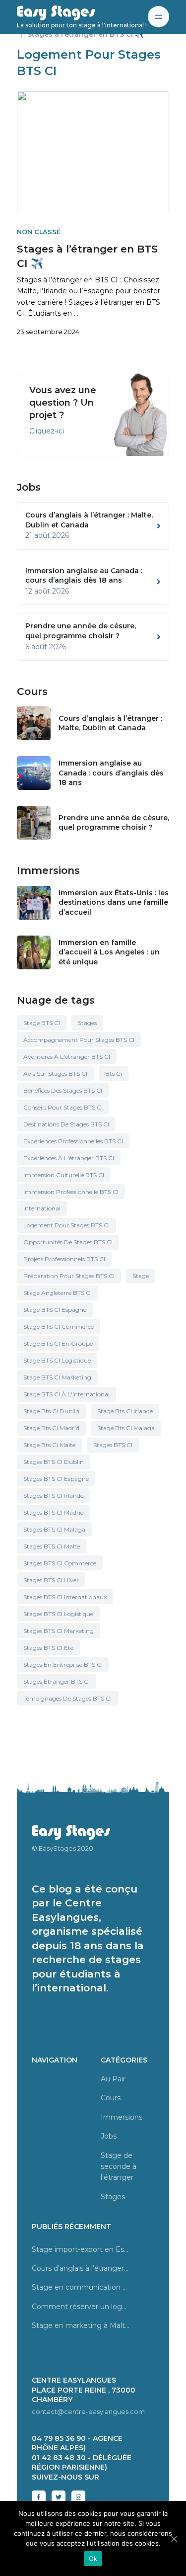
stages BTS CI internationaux (65, 1597)
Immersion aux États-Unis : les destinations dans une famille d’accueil (114, 902)
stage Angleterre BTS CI (58, 1293)
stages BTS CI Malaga (54, 1529)
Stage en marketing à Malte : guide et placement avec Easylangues (81, 2325)
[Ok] (174, 2539)
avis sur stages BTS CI (55, 1073)
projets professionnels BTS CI (64, 1259)
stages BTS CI (113, 1445)
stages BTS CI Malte (52, 1546)
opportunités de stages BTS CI (68, 1242)
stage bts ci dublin (51, 1411)
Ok (93, 2559)
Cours (111, 2098)
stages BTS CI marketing (59, 1631)
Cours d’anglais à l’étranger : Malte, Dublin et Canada (110, 723)
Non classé (39, 232)
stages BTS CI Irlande (53, 1496)
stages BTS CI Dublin (54, 1462)
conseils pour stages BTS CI (63, 1107)
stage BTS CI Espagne (55, 1310)
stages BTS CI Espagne (56, 1479)
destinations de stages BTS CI (66, 1124)
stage (141, 1276)
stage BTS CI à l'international (66, 1394)
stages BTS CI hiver (51, 1580)
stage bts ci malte (49, 1445)
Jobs (109, 2136)
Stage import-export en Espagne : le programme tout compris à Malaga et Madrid (81, 2249)
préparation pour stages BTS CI (69, 1276)
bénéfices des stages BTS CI (63, 1090)
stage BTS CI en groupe (58, 1343)
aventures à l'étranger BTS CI (67, 1057)
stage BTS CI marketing (57, 1377)
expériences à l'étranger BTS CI (69, 1158)
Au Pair (113, 2079)
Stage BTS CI (42, 1023)
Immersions (122, 2117)
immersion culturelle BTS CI (64, 1175)
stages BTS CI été (48, 1648)
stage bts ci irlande (125, 1411)
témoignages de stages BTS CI (67, 1698)
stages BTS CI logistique (58, 1614)
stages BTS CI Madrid (54, 1512)
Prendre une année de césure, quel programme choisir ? (114, 823)
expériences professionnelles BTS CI (73, 1141)
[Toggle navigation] (158, 17)
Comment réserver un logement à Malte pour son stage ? (81, 2307)
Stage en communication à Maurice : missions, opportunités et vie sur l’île (81, 2287)
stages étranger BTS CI (57, 1681)
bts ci (114, 1073)
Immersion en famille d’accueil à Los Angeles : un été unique (109, 952)
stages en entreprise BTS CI (63, 1665)
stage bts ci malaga (126, 1428)
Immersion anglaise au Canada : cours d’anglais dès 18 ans (111, 773)
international (42, 1208)
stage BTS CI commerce (59, 1327)
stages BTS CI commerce (60, 1563)
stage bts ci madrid (51, 1428)
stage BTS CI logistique (57, 1360)
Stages (87, 1023)
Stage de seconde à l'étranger (119, 2167)
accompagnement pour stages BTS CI (79, 1040)
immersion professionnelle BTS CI (71, 1192)
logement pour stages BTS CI (66, 1225)
